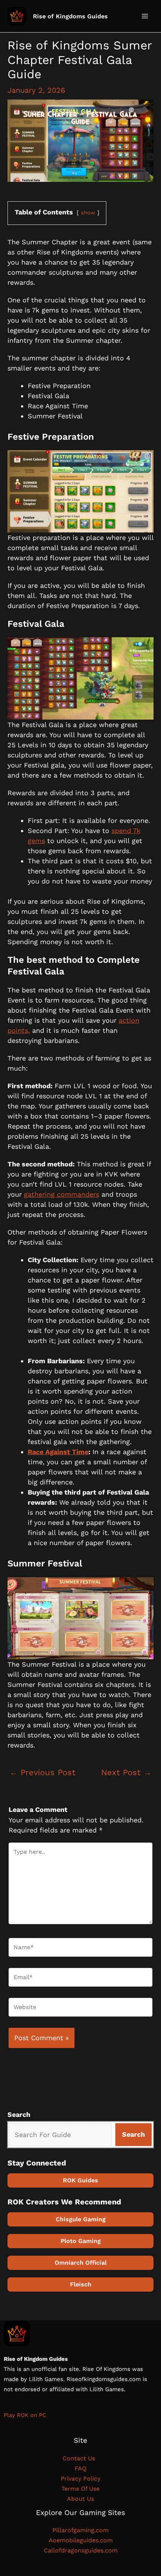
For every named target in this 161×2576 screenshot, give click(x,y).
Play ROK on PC (25, 2415)
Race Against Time (58, 1452)
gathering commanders (62, 1194)
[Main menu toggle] (145, 16)
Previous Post (42, 1772)
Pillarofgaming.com (80, 2530)
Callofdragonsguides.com (81, 2550)
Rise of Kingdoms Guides (70, 16)
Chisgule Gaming (81, 2219)
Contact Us (81, 2458)
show (88, 213)
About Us (80, 2499)
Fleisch (81, 2284)
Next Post (126, 1772)
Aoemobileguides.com (81, 2540)
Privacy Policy (80, 2479)
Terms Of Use (80, 2489)
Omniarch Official (81, 2263)
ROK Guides (80, 2180)
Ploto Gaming (81, 2241)
